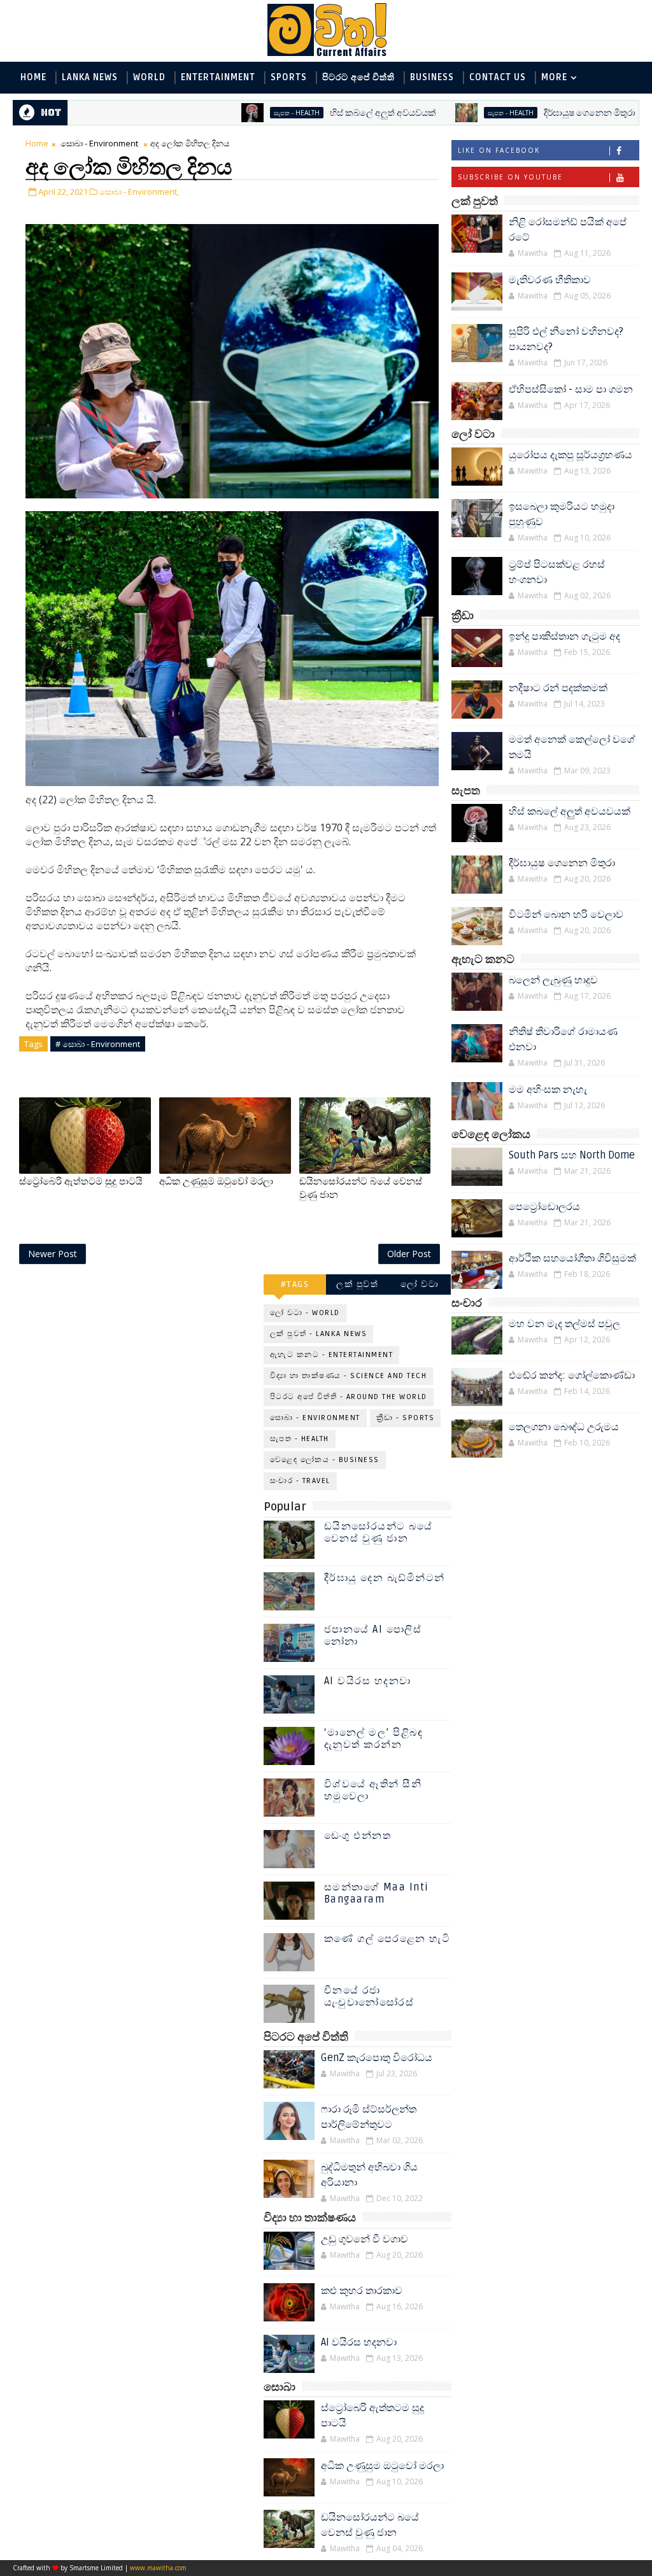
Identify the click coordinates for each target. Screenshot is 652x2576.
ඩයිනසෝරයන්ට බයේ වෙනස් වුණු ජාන (361, 1188)
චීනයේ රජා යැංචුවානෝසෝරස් (369, 1996)
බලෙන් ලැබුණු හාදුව (553, 980)
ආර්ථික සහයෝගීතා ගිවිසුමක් (572, 1258)
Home (33, 77)
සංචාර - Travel (300, 1481)
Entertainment (218, 77)
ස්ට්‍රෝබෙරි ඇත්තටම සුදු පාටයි (81, 1181)
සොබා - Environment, (139, 192)
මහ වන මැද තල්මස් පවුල (564, 1324)
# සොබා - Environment (98, 1044)
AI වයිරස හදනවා (368, 1681)
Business (432, 77)
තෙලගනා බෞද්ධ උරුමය (564, 1427)
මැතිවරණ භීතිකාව (550, 280)
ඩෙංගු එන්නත (358, 1836)
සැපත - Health (234, 113)
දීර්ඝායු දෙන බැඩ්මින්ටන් (385, 1578)
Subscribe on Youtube (510, 177)
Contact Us (498, 77)
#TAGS (295, 1284)
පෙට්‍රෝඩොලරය (544, 1207)
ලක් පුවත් (357, 1284)
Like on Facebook (499, 150)
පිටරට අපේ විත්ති (358, 77)
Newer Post (53, 1254)
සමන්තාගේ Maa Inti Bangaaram (377, 1893)
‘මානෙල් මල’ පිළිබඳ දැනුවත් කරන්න (374, 1739)
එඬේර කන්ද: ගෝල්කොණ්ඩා (572, 1376)
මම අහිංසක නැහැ (548, 1090)
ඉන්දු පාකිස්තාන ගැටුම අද (564, 637)
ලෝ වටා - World (305, 1313)
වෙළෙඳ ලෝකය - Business (325, 1460)
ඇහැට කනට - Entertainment (332, 1355)
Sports (289, 77)
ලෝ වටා (420, 1284)
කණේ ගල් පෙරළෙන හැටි (387, 1939)
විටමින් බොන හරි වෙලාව (566, 915)
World (149, 77)
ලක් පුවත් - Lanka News (319, 1334)
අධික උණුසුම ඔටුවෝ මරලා (216, 1181)
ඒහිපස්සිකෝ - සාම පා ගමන (571, 390)
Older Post (409, 1254)
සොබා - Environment (99, 143)
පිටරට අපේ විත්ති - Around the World (349, 1397)
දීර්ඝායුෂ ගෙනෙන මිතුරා (527, 113)
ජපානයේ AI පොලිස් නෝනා (373, 1636)
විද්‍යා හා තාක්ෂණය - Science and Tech (349, 1376)
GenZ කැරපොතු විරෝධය (377, 2058)
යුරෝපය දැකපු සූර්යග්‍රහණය (570, 455)
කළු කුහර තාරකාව (362, 2291)
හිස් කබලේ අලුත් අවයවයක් (320, 113)
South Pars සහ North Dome (572, 1155)
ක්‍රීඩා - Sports (406, 1418)
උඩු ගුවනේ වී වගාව (365, 2239)
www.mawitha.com (158, 2568)
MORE (554, 77)
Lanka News (90, 77)
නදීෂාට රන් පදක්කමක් (558, 688)
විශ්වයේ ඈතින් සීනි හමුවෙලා (373, 1790)
